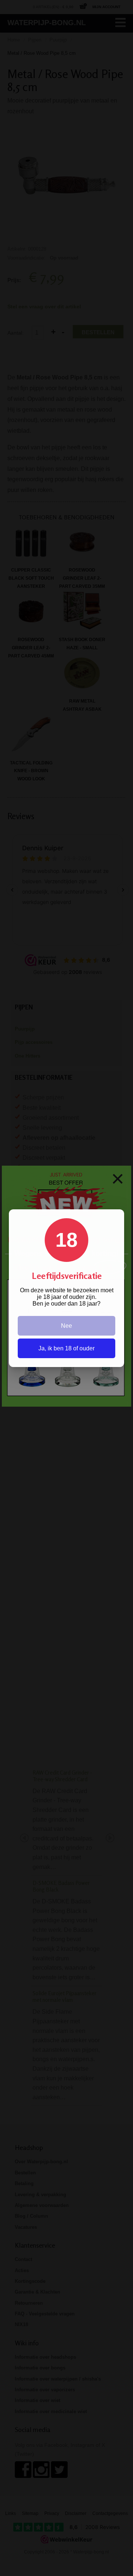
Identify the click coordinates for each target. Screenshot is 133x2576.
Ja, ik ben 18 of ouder (66, 1348)
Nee (66, 1326)
